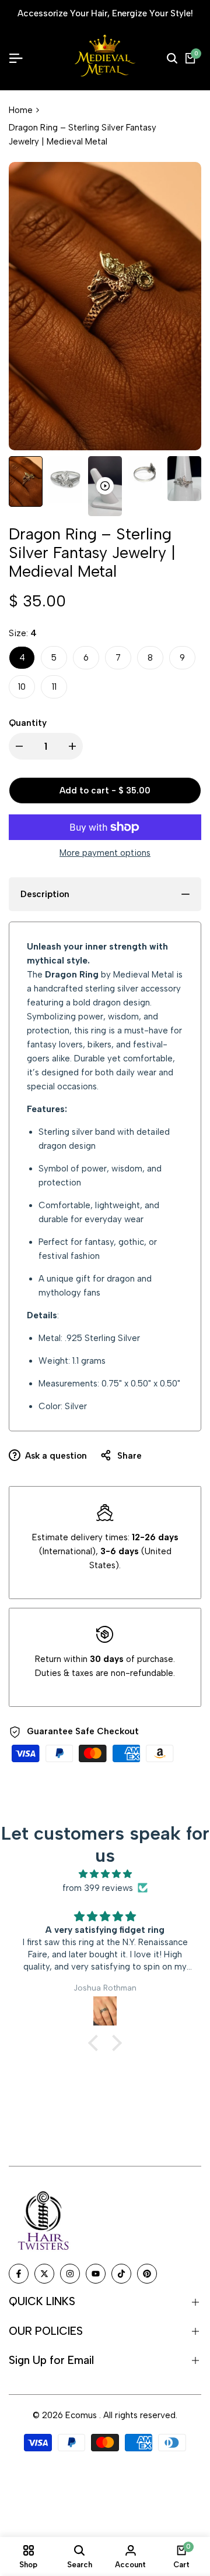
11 (54, 698)
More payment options (105, 864)
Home (21, 121)
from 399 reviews (98, 1899)
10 (22, 698)
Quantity (28, 734)
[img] (105, 1885)
